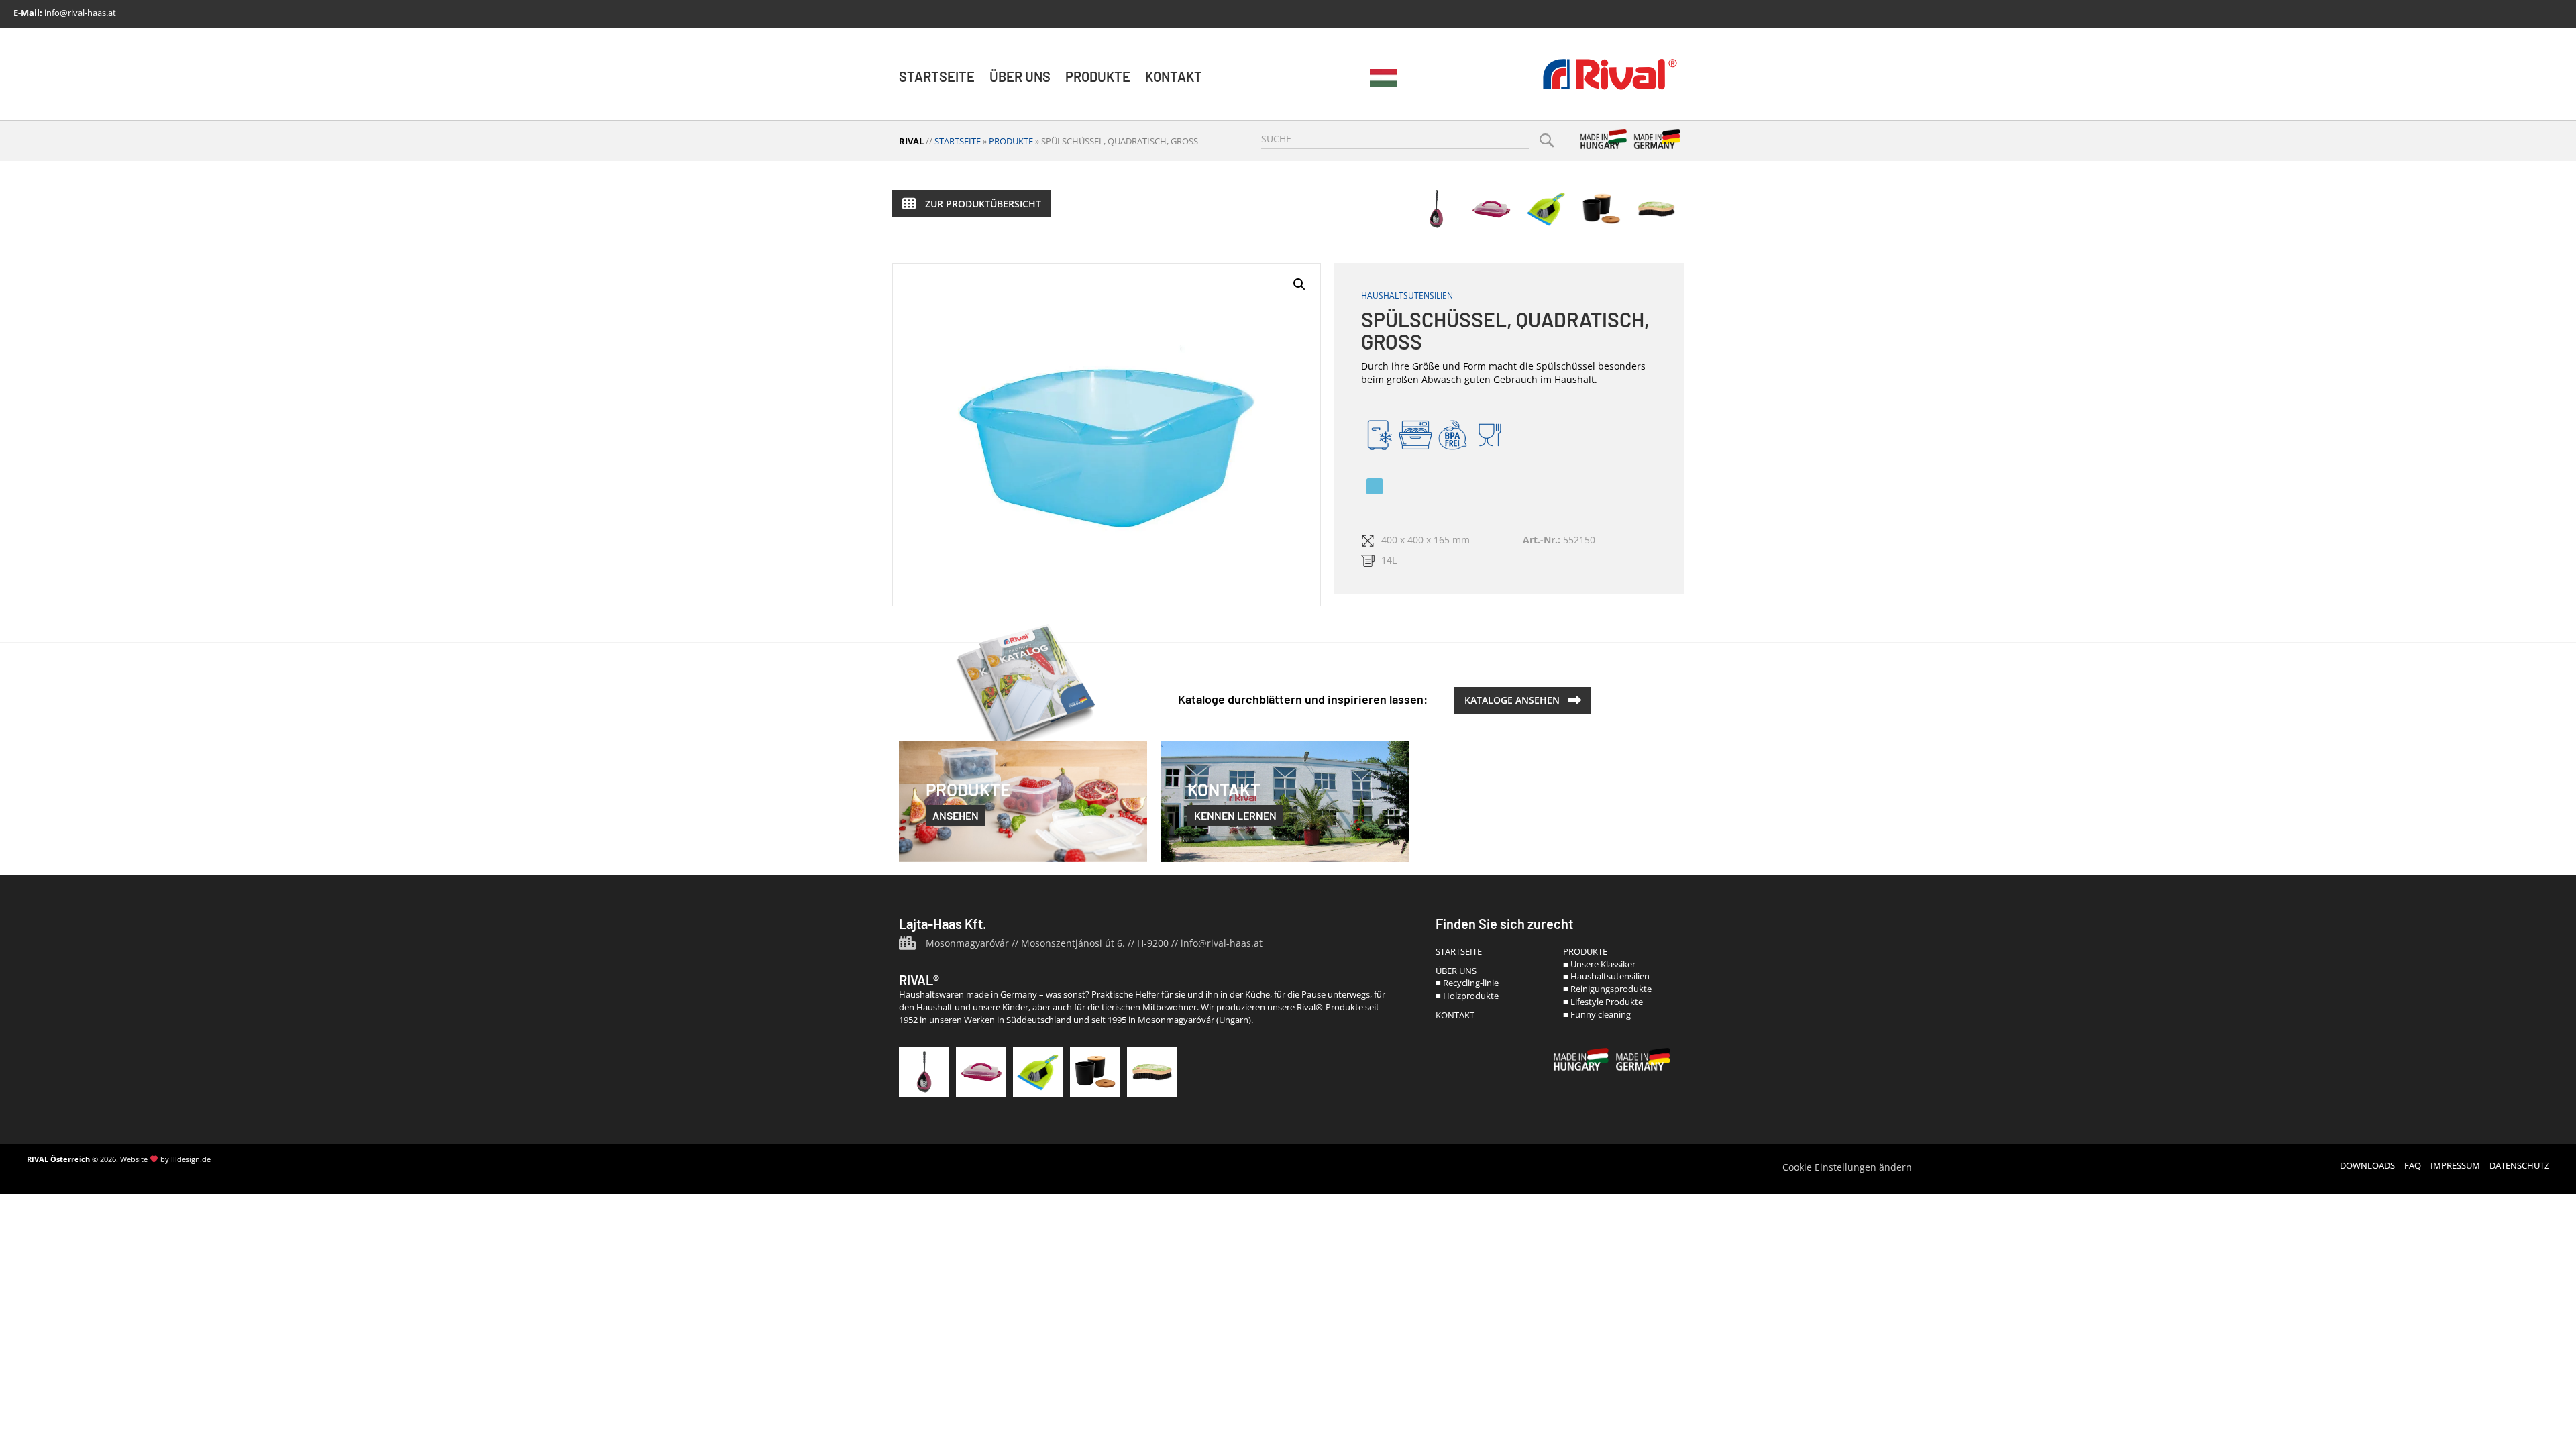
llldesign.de (191, 1159)
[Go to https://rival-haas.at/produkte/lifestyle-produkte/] (1601, 209)
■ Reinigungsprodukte (1607, 989)
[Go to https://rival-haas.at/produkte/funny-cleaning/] (1656, 209)
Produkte (1098, 76)
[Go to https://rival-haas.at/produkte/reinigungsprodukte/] (1038, 1072)
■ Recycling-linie (1467, 983)
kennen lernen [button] (1235, 815)
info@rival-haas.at (80, 13)
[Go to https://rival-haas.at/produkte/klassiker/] (1436, 209)
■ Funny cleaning (1597, 1014)
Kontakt (1174, 76)
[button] (972, 204)
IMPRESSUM (2455, 1165)
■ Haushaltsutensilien (1606, 976)
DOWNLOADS (2367, 1165)
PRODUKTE (1585, 951)
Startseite (937, 76)
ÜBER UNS (1456, 971)
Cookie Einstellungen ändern (1847, 1167)
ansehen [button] (956, 815)
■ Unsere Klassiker (1599, 964)
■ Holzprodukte (1467, 996)
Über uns (1020, 76)
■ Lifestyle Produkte (1603, 1002)
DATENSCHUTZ (2519, 1165)
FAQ (2413, 1165)
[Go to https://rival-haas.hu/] (1383, 78)
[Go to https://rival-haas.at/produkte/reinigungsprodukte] (1546, 209)
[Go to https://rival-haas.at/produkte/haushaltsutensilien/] (1491, 209)
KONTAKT (1455, 1015)
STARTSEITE (1459, 951)
